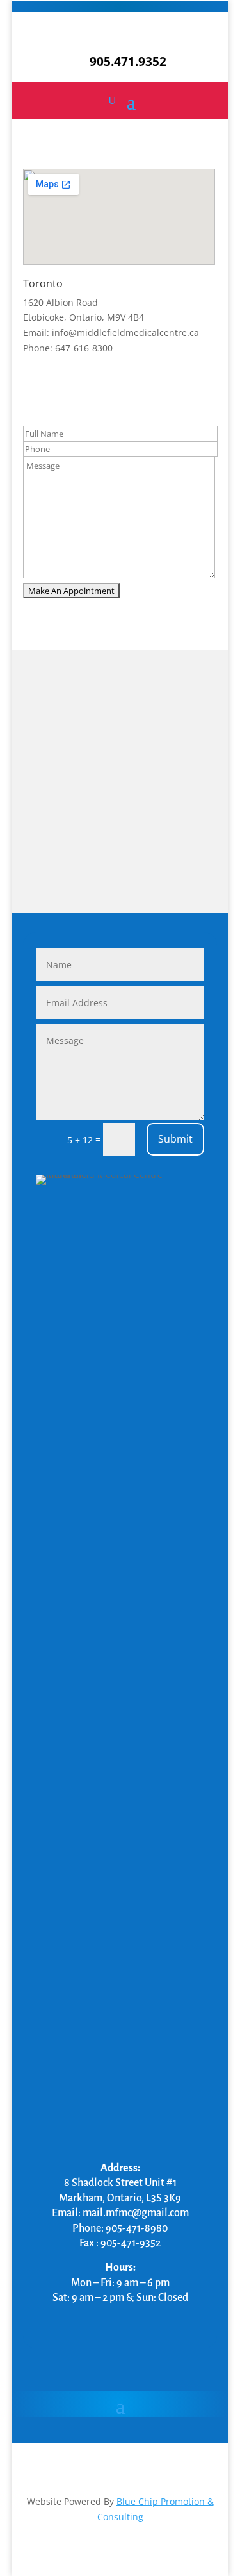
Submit (175, 1139)
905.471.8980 (120, 35)
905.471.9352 (128, 62)
